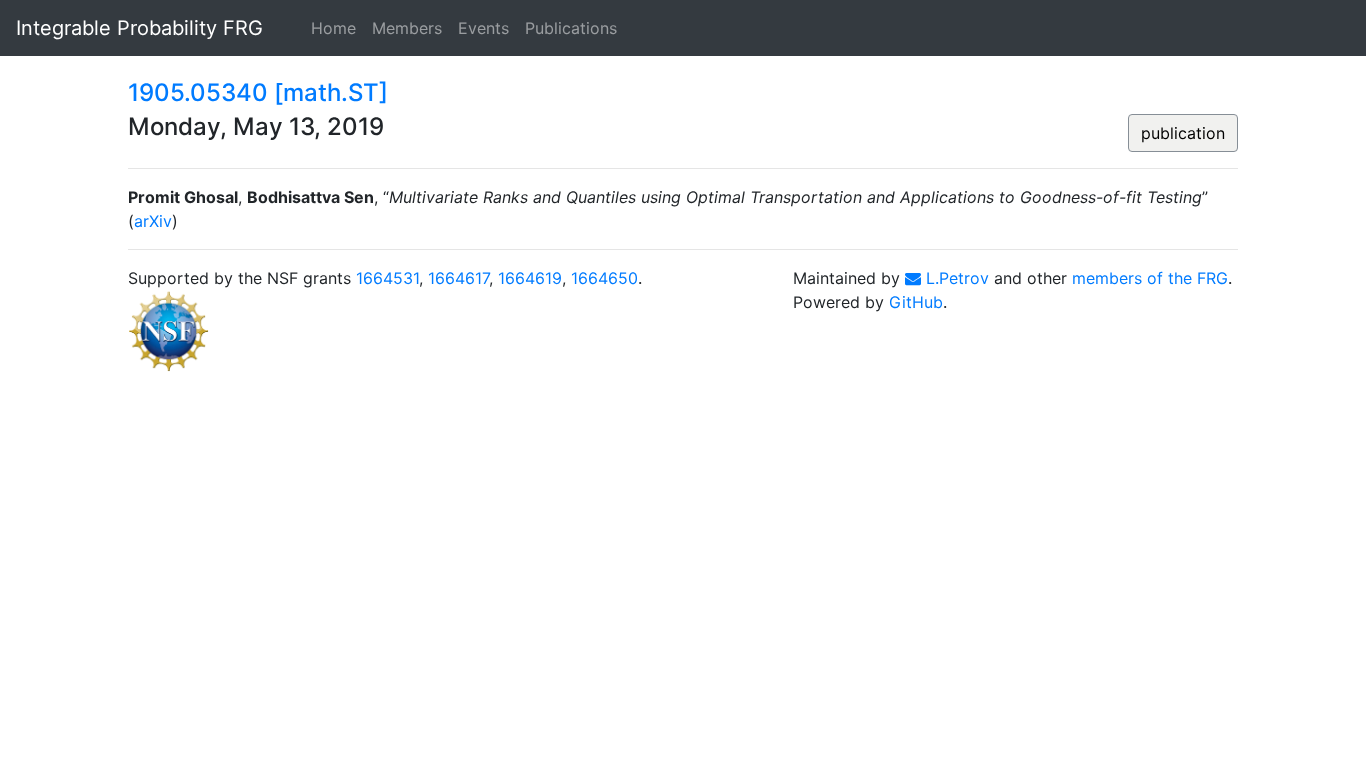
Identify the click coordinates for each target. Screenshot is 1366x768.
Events (483, 28)
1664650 (604, 278)
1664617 (458, 278)
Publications (571, 28)
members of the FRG (1150, 278)
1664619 (530, 278)
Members (407, 28)
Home (333, 28)
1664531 (387, 278)
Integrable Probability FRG (139, 28)
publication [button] (1183, 133)
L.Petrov (955, 278)
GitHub (916, 302)
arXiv (153, 221)
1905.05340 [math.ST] (258, 92)
